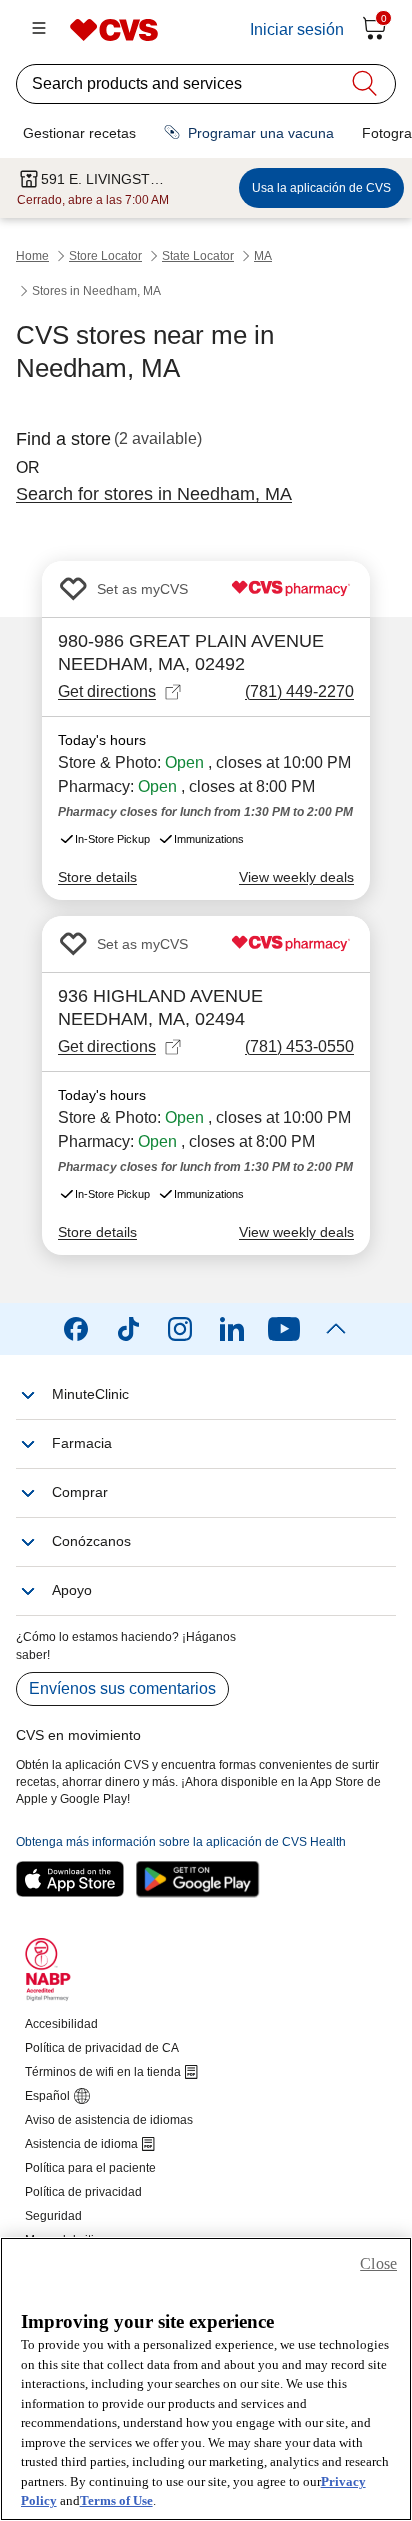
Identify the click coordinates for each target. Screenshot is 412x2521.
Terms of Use (116, 2500)
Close (378, 2263)
